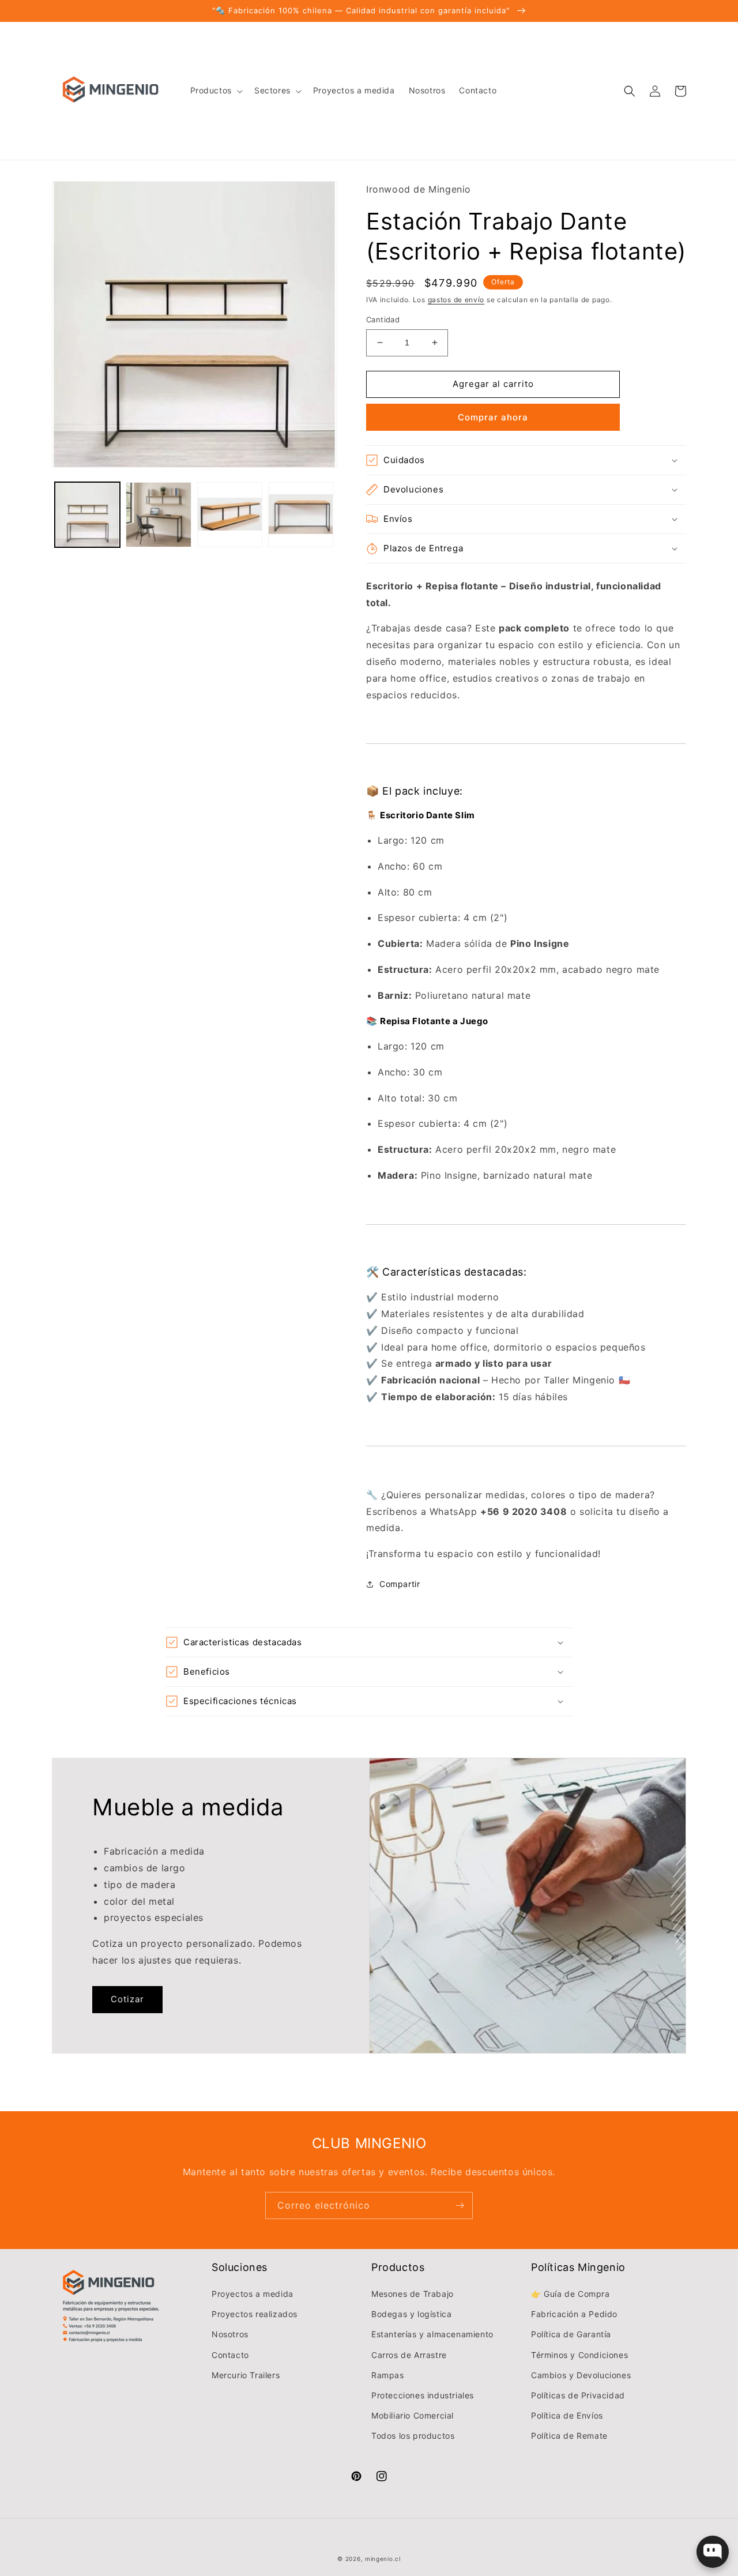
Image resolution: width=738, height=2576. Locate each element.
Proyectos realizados (255, 2314)
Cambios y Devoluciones (581, 2375)
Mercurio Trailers (246, 2375)
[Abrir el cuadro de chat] (713, 2552)
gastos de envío (456, 300)
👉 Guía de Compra (571, 2294)
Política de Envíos (567, 2415)
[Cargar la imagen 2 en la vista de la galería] (158, 515)
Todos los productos (413, 2436)
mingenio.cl (383, 2559)
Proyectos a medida (253, 2294)
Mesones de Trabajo (413, 2294)
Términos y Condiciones (579, 2355)
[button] (215, 91)
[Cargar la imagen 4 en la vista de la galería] (301, 515)
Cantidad (383, 319)
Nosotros (230, 2334)
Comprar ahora (493, 417)
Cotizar (127, 1999)
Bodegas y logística (411, 2314)
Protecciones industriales (423, 2395)
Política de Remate (569, 2436)
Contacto (230, 2355)
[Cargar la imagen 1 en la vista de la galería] (87, 515)
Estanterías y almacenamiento (432, 2334)
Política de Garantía (571, 2334)
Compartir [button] (400, 1584)
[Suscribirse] (460, 2205)
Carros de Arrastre (409, 2355)
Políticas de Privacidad (578, 2395)
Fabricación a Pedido (574, 2314)
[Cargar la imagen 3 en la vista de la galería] (230, 515)
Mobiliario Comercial (413, 2415)
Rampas (388, 2375)
